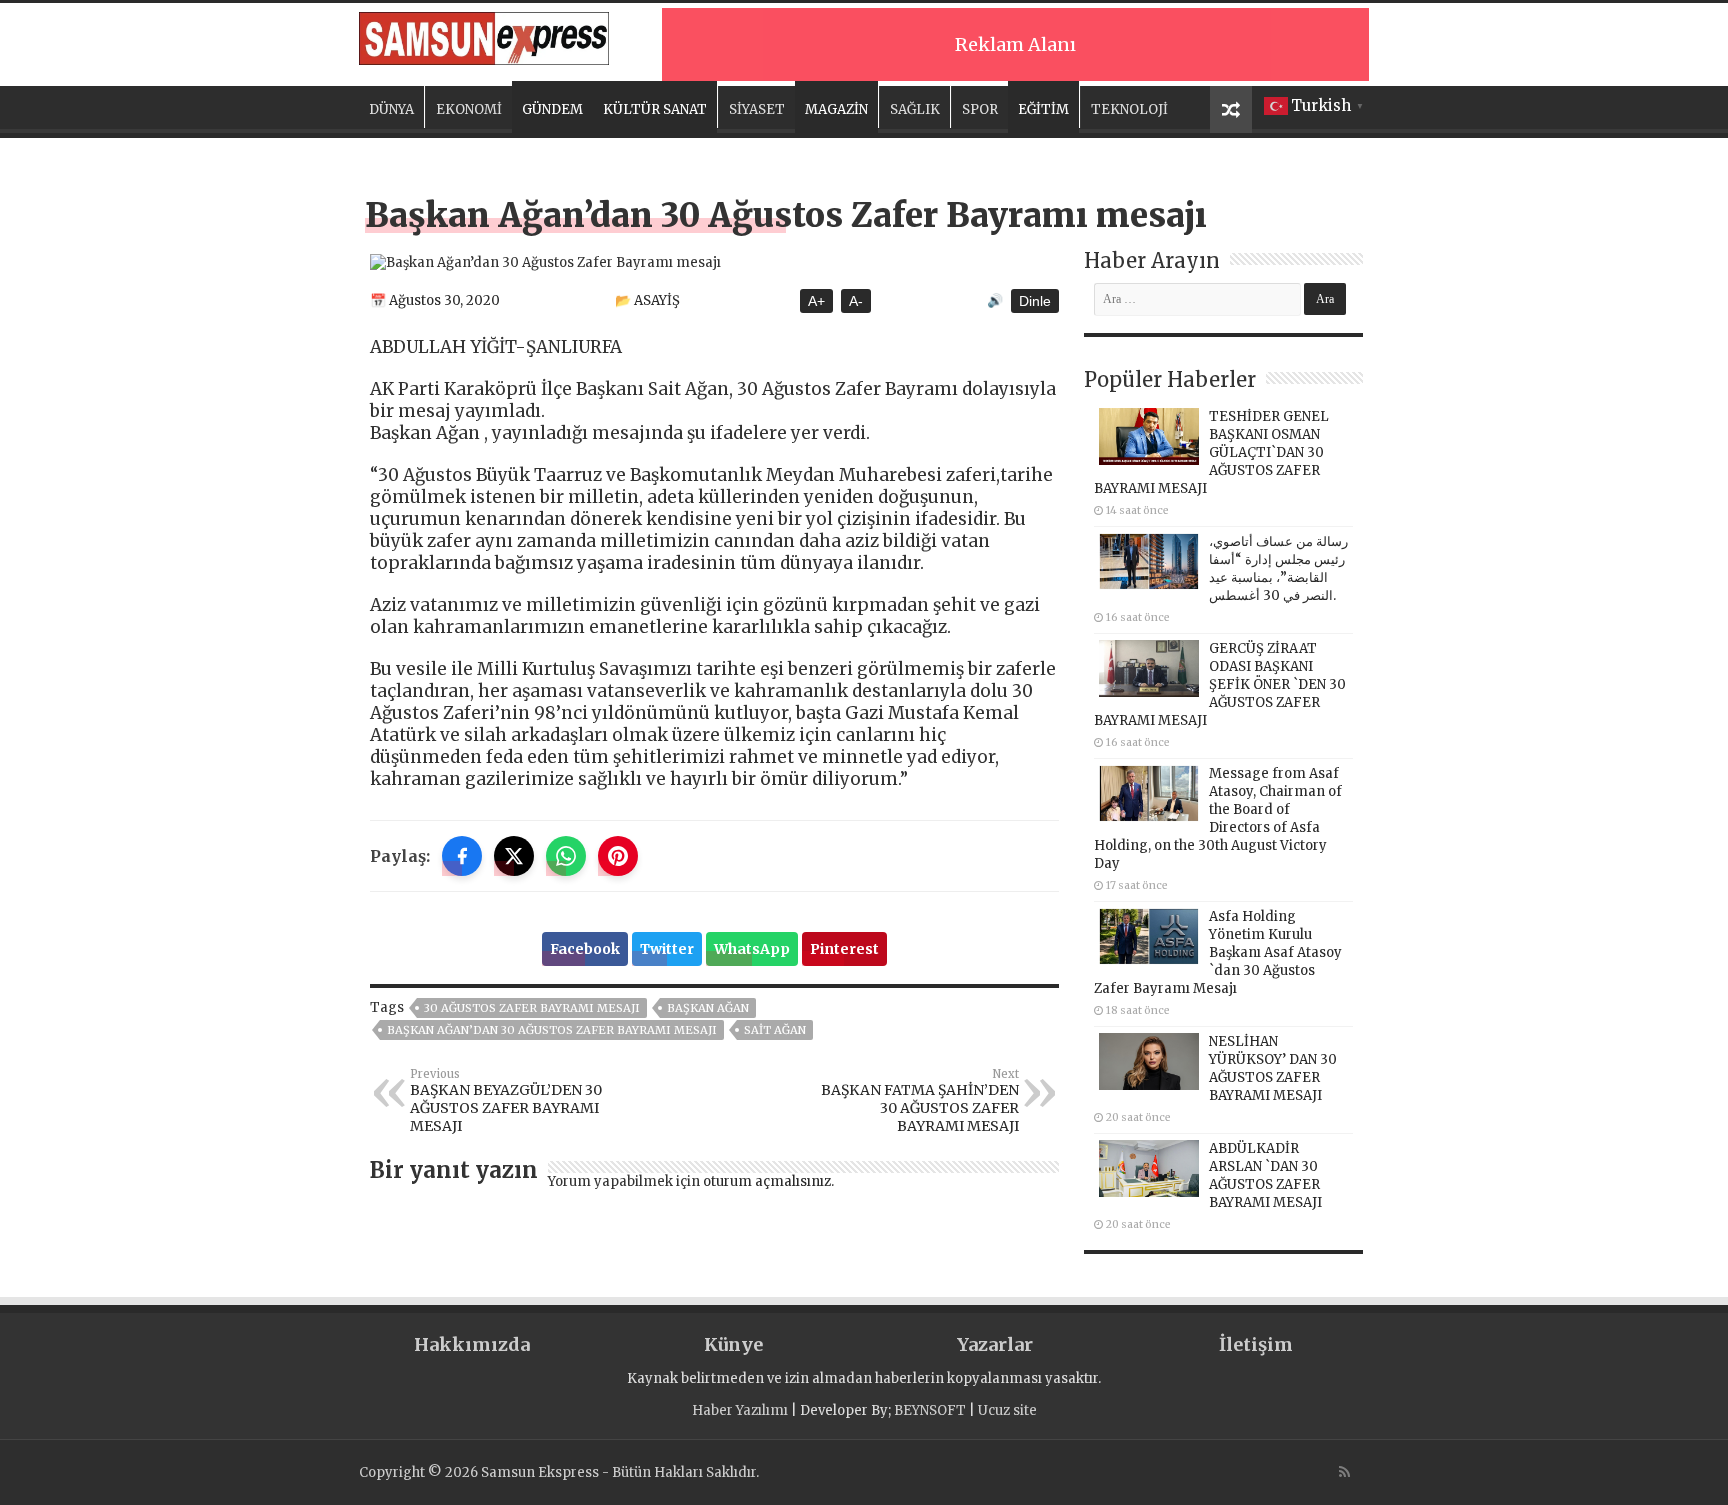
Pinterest (844, 949)
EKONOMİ (469, 109)
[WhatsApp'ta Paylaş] (566, 856)
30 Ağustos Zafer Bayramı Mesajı (532, 1008)
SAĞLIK (915, 109)
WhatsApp (752, 949)
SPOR (980, 109)
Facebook (585, 949)
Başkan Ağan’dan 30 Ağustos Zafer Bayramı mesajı (552, 1030)
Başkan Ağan (708, 1008)
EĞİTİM (1043, 109)
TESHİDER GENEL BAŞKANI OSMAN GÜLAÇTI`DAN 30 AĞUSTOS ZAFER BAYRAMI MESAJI (1211, 452)
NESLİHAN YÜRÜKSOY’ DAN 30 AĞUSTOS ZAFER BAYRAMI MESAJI (1273, 1068)
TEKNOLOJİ (1129, 109)
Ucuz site (1007, 1410)
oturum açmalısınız (767, 1181)
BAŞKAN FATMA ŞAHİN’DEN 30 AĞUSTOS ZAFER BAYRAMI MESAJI (920, 1101)
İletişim (1256, 1344)
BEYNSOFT (930, 1410)
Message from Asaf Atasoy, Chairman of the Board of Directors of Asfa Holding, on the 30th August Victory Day (1218, 818)
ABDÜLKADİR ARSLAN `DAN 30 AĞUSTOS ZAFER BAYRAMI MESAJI (1265, 1175)
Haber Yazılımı (740, 1410)
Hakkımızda (472, 1344)
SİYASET (757, 109)
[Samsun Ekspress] (484, 35)
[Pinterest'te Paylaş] (618, 856)
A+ (816, 301)
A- (856, 301)
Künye (733, 1344)
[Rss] (1344, 1472)
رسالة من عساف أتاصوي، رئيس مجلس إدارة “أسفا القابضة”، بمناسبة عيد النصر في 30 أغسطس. (1278, 568)
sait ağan (775, 1030)
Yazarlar (995, 1344)
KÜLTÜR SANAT (655, 109)
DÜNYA (391, 109)
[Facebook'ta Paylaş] (462, 856)
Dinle (1035, 301)
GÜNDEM (552, 109)
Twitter (667, 949)
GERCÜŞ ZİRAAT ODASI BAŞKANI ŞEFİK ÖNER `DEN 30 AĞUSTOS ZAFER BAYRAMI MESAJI (1220, 684)
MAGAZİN (836, 109)
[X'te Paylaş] (514, 856)
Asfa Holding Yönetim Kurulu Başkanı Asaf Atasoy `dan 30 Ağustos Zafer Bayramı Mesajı (1218, 952)
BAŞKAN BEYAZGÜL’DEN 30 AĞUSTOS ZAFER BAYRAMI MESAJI (506, 1101)
